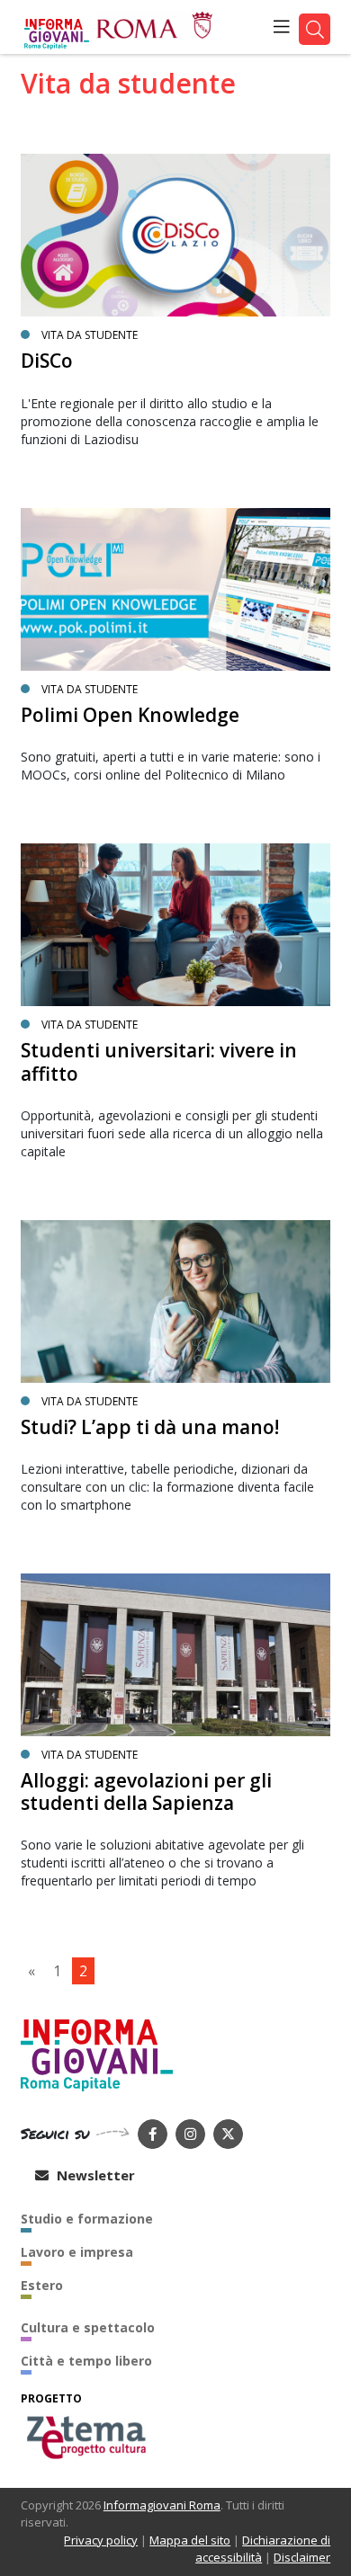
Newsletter (94, 2175)
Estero (42, 2285)
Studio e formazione (87, 2219)
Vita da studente (90, 335)
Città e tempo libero (86, 2361)
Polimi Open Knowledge (130, 715)
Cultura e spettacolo (88, 2327)
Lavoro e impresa (77, 2252)
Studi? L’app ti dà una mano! (150, 1427)
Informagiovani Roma (162, 2505)
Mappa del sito (190, 2540)
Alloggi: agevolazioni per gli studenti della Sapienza (146, 1792)
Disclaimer (302, 2557)
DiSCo (47, 361)
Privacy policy (101, 2540)
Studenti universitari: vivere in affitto (159, 1061)
